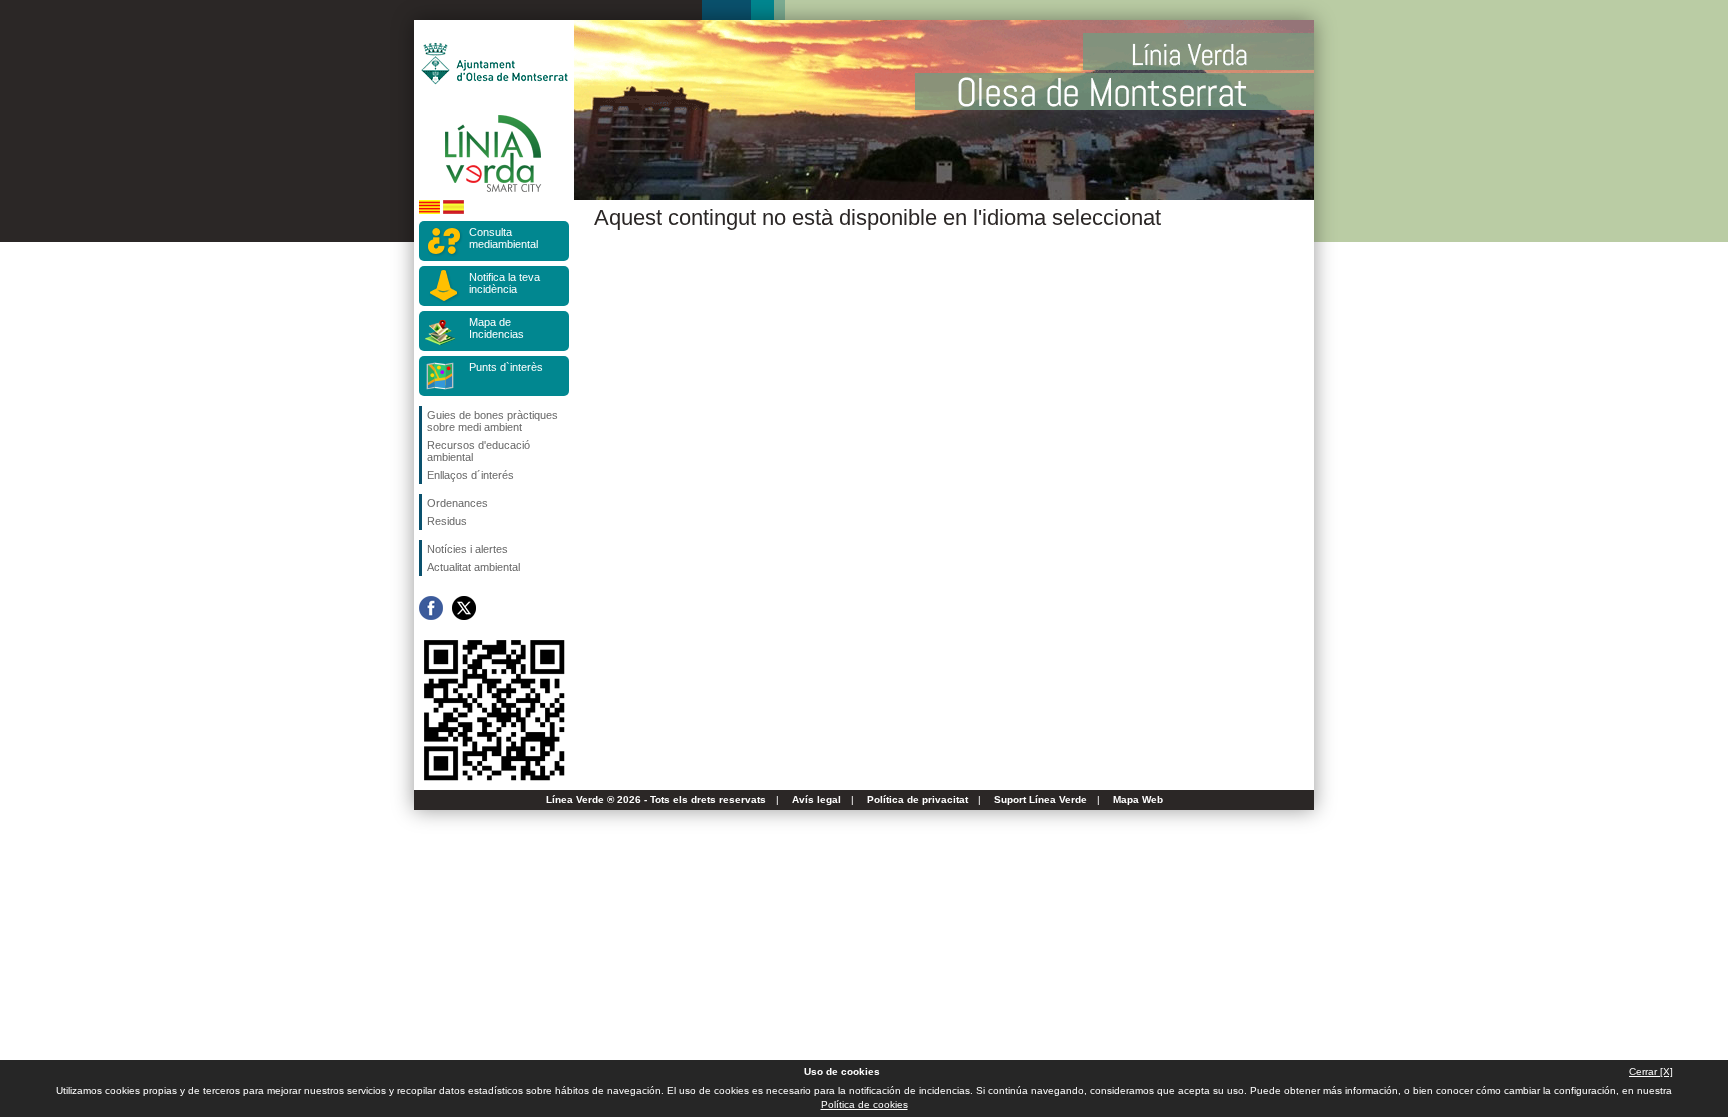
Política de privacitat (917, 799)
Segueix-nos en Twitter (464, 608)
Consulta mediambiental (503, 238)
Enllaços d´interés (470, 475)
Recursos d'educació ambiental (478, 451)
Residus (447, 521)
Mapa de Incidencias (496, 328)
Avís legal (816, 799)
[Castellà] (453, 210)
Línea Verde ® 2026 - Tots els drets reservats (656, 799)
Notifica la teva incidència (504, 283)
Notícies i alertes (467, 549)
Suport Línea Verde (1040, 799)
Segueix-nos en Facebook (431, 608)
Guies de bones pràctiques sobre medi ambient (492, 421)
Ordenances (457, 503)
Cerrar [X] (1651, 1071)
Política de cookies (864, 1104)
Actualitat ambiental (473, 567)
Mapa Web (1138, 799)
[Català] (429, 210)
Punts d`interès (506, 367)
